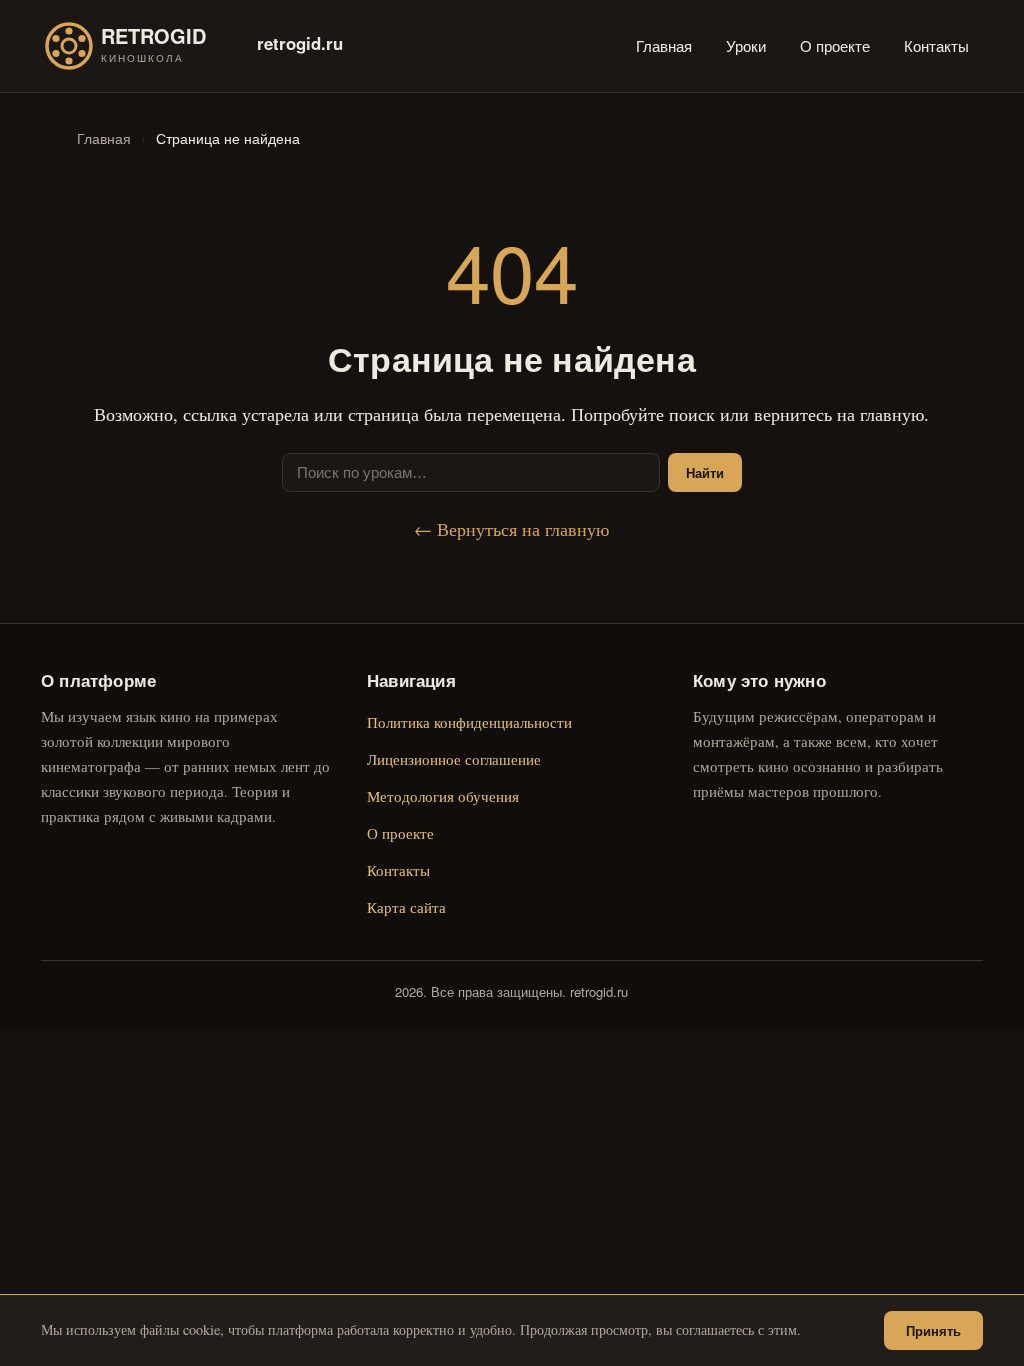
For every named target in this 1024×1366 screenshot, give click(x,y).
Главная (664, 45)
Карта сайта (406, 907)
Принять (933, 1330)
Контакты (936, 45)
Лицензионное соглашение (454, 759)
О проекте (835, 45)
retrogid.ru (300, 43)
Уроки (746, 45)
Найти (705, 472)
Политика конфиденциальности (469, 722)
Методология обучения (443, 796)
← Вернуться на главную (511, 529)
